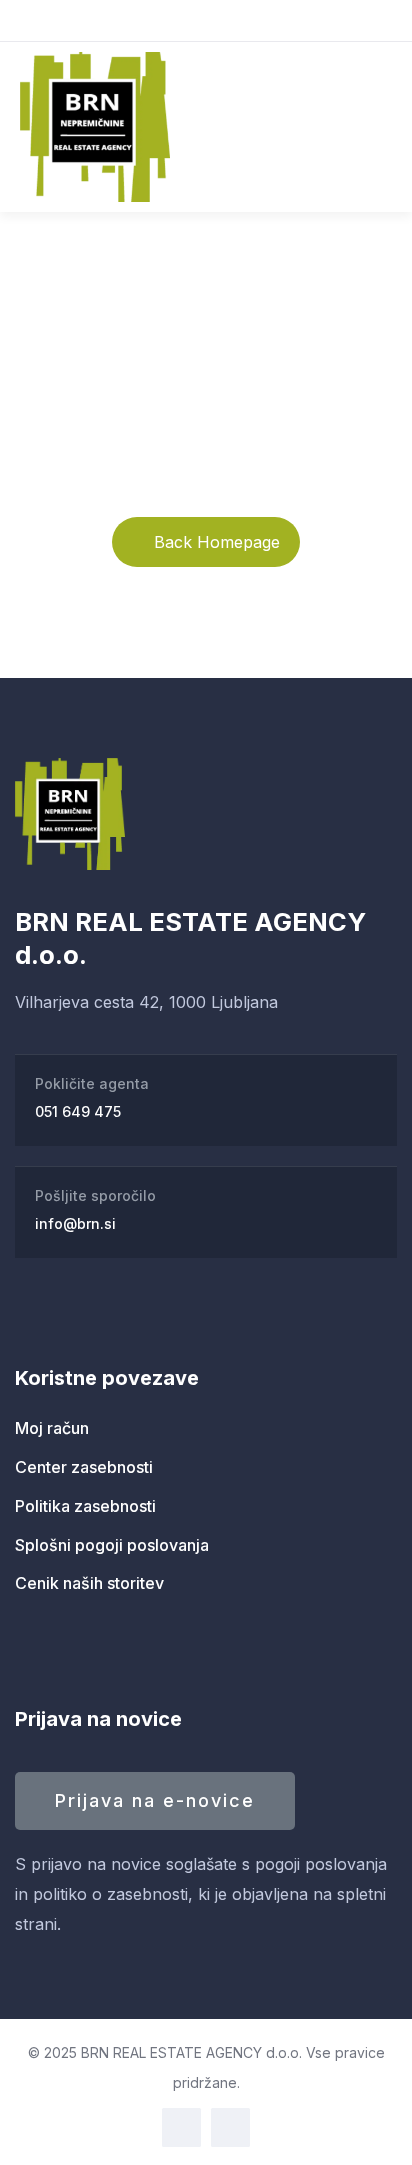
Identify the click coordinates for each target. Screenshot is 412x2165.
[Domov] (70, 814)
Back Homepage (217, 542)
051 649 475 (78, 1111)
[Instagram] (230, 2127)
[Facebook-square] (181, 2127)
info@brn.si (75, 1223)
